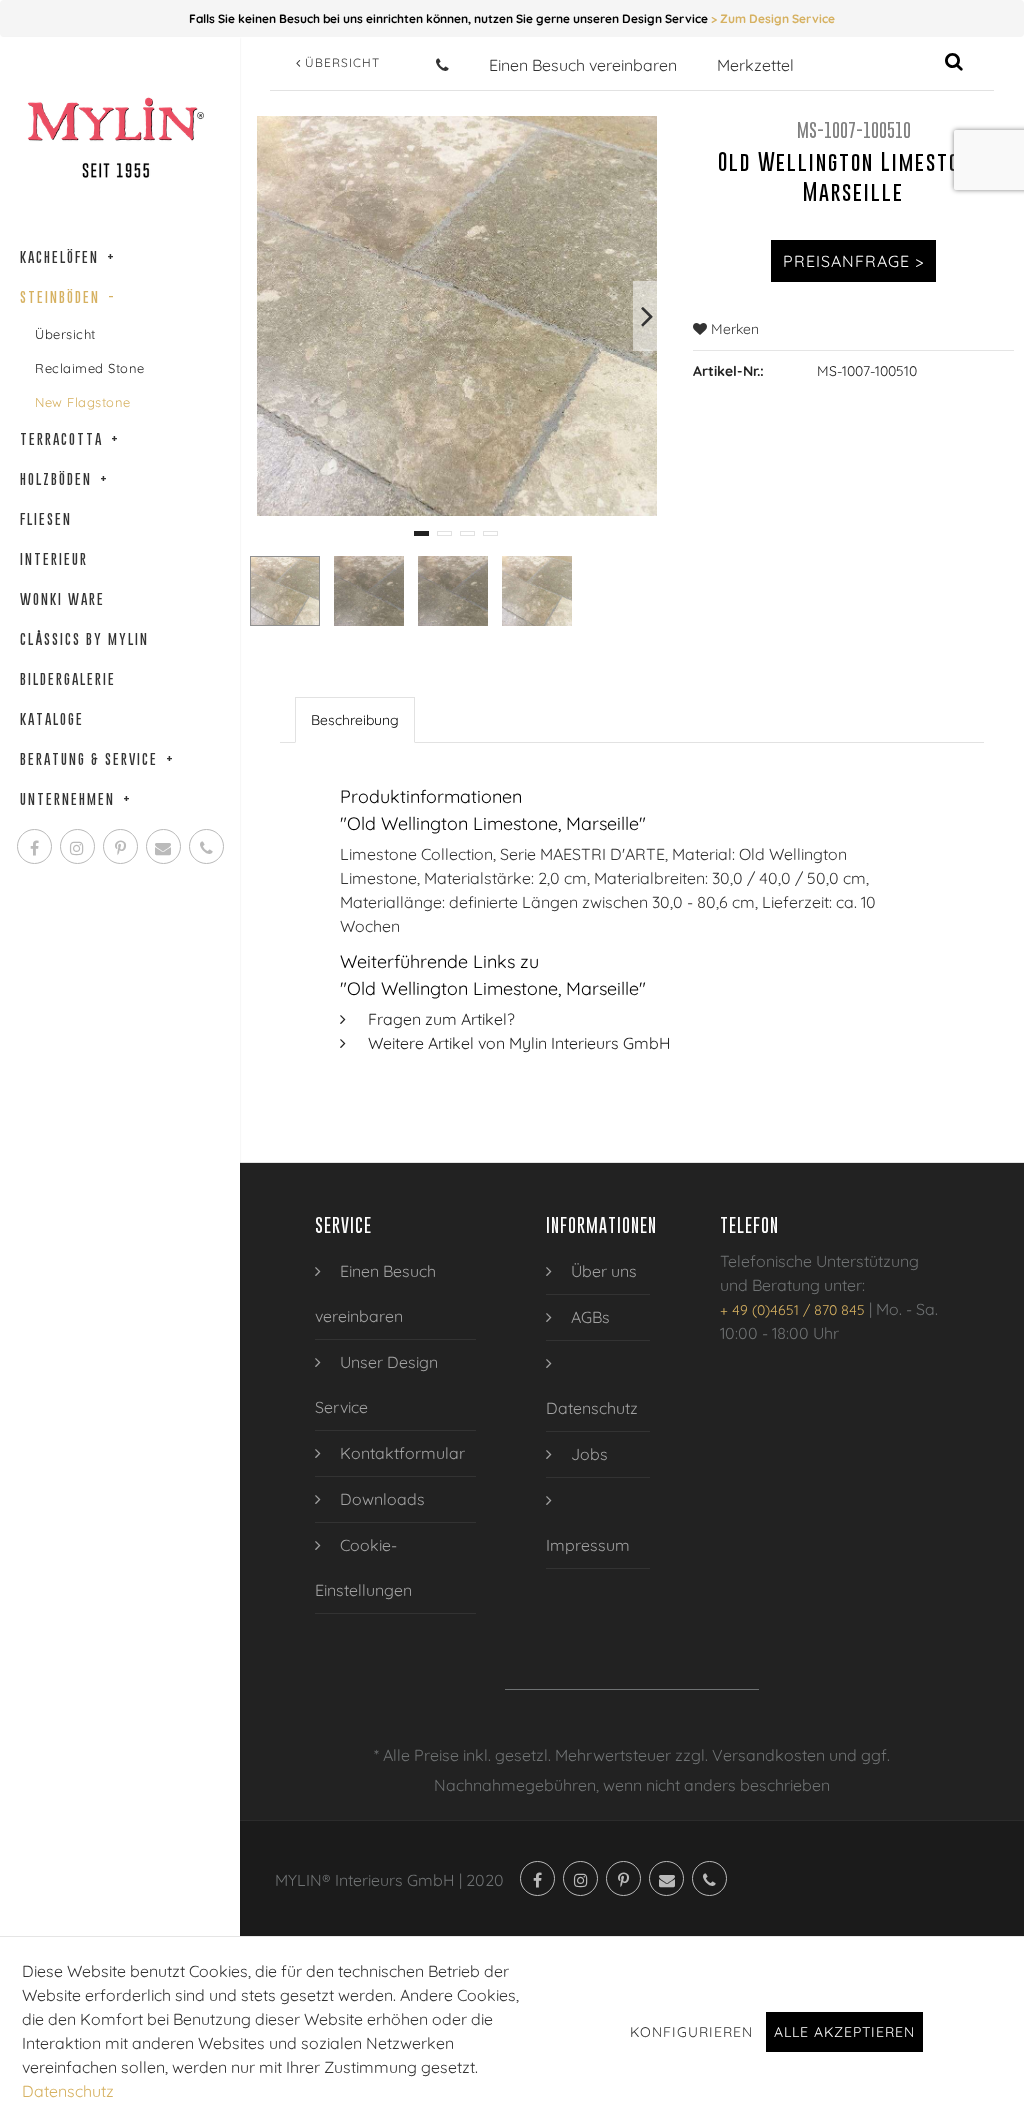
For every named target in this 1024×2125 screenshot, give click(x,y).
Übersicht (65, 334)
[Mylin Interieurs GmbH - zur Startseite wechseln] (115, 137)
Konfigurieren (691, 2032)
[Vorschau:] (285, 591)
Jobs (587, 1454)
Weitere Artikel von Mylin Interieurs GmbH (519, 1043)
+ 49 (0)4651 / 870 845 (792, 1310)
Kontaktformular (400, 1453)
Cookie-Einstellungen (363, 1567)
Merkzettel (755, 65)
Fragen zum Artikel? (441, 1019)
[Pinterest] (120, 846)
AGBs (588, 1317)
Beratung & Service (97, 758)
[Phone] (206, 846)
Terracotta (70, 438)
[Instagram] (77, 846)
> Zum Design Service (773, 18)
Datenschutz (592, 1408)
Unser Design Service (376, 1384)
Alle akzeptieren (844, 2032)
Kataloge (52, 718)
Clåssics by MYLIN (84, 638)
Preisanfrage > (853, 261)
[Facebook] (34, 846)
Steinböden (68, 296)
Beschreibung (355, 720)
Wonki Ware (62, 598)
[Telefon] (709, 1878)
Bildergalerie (68, 678)
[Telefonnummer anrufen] (442, 65)
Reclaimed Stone (90, 368)
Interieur (54, 558)
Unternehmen (76, 798)
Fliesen (46, 518)
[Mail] (163, 846)
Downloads (380, 1499)
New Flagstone (83, 402)
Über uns (602, 1271)
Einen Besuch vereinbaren (583, 65)
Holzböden (64, 478)
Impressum (588, 1545)
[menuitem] (395, 1294)
